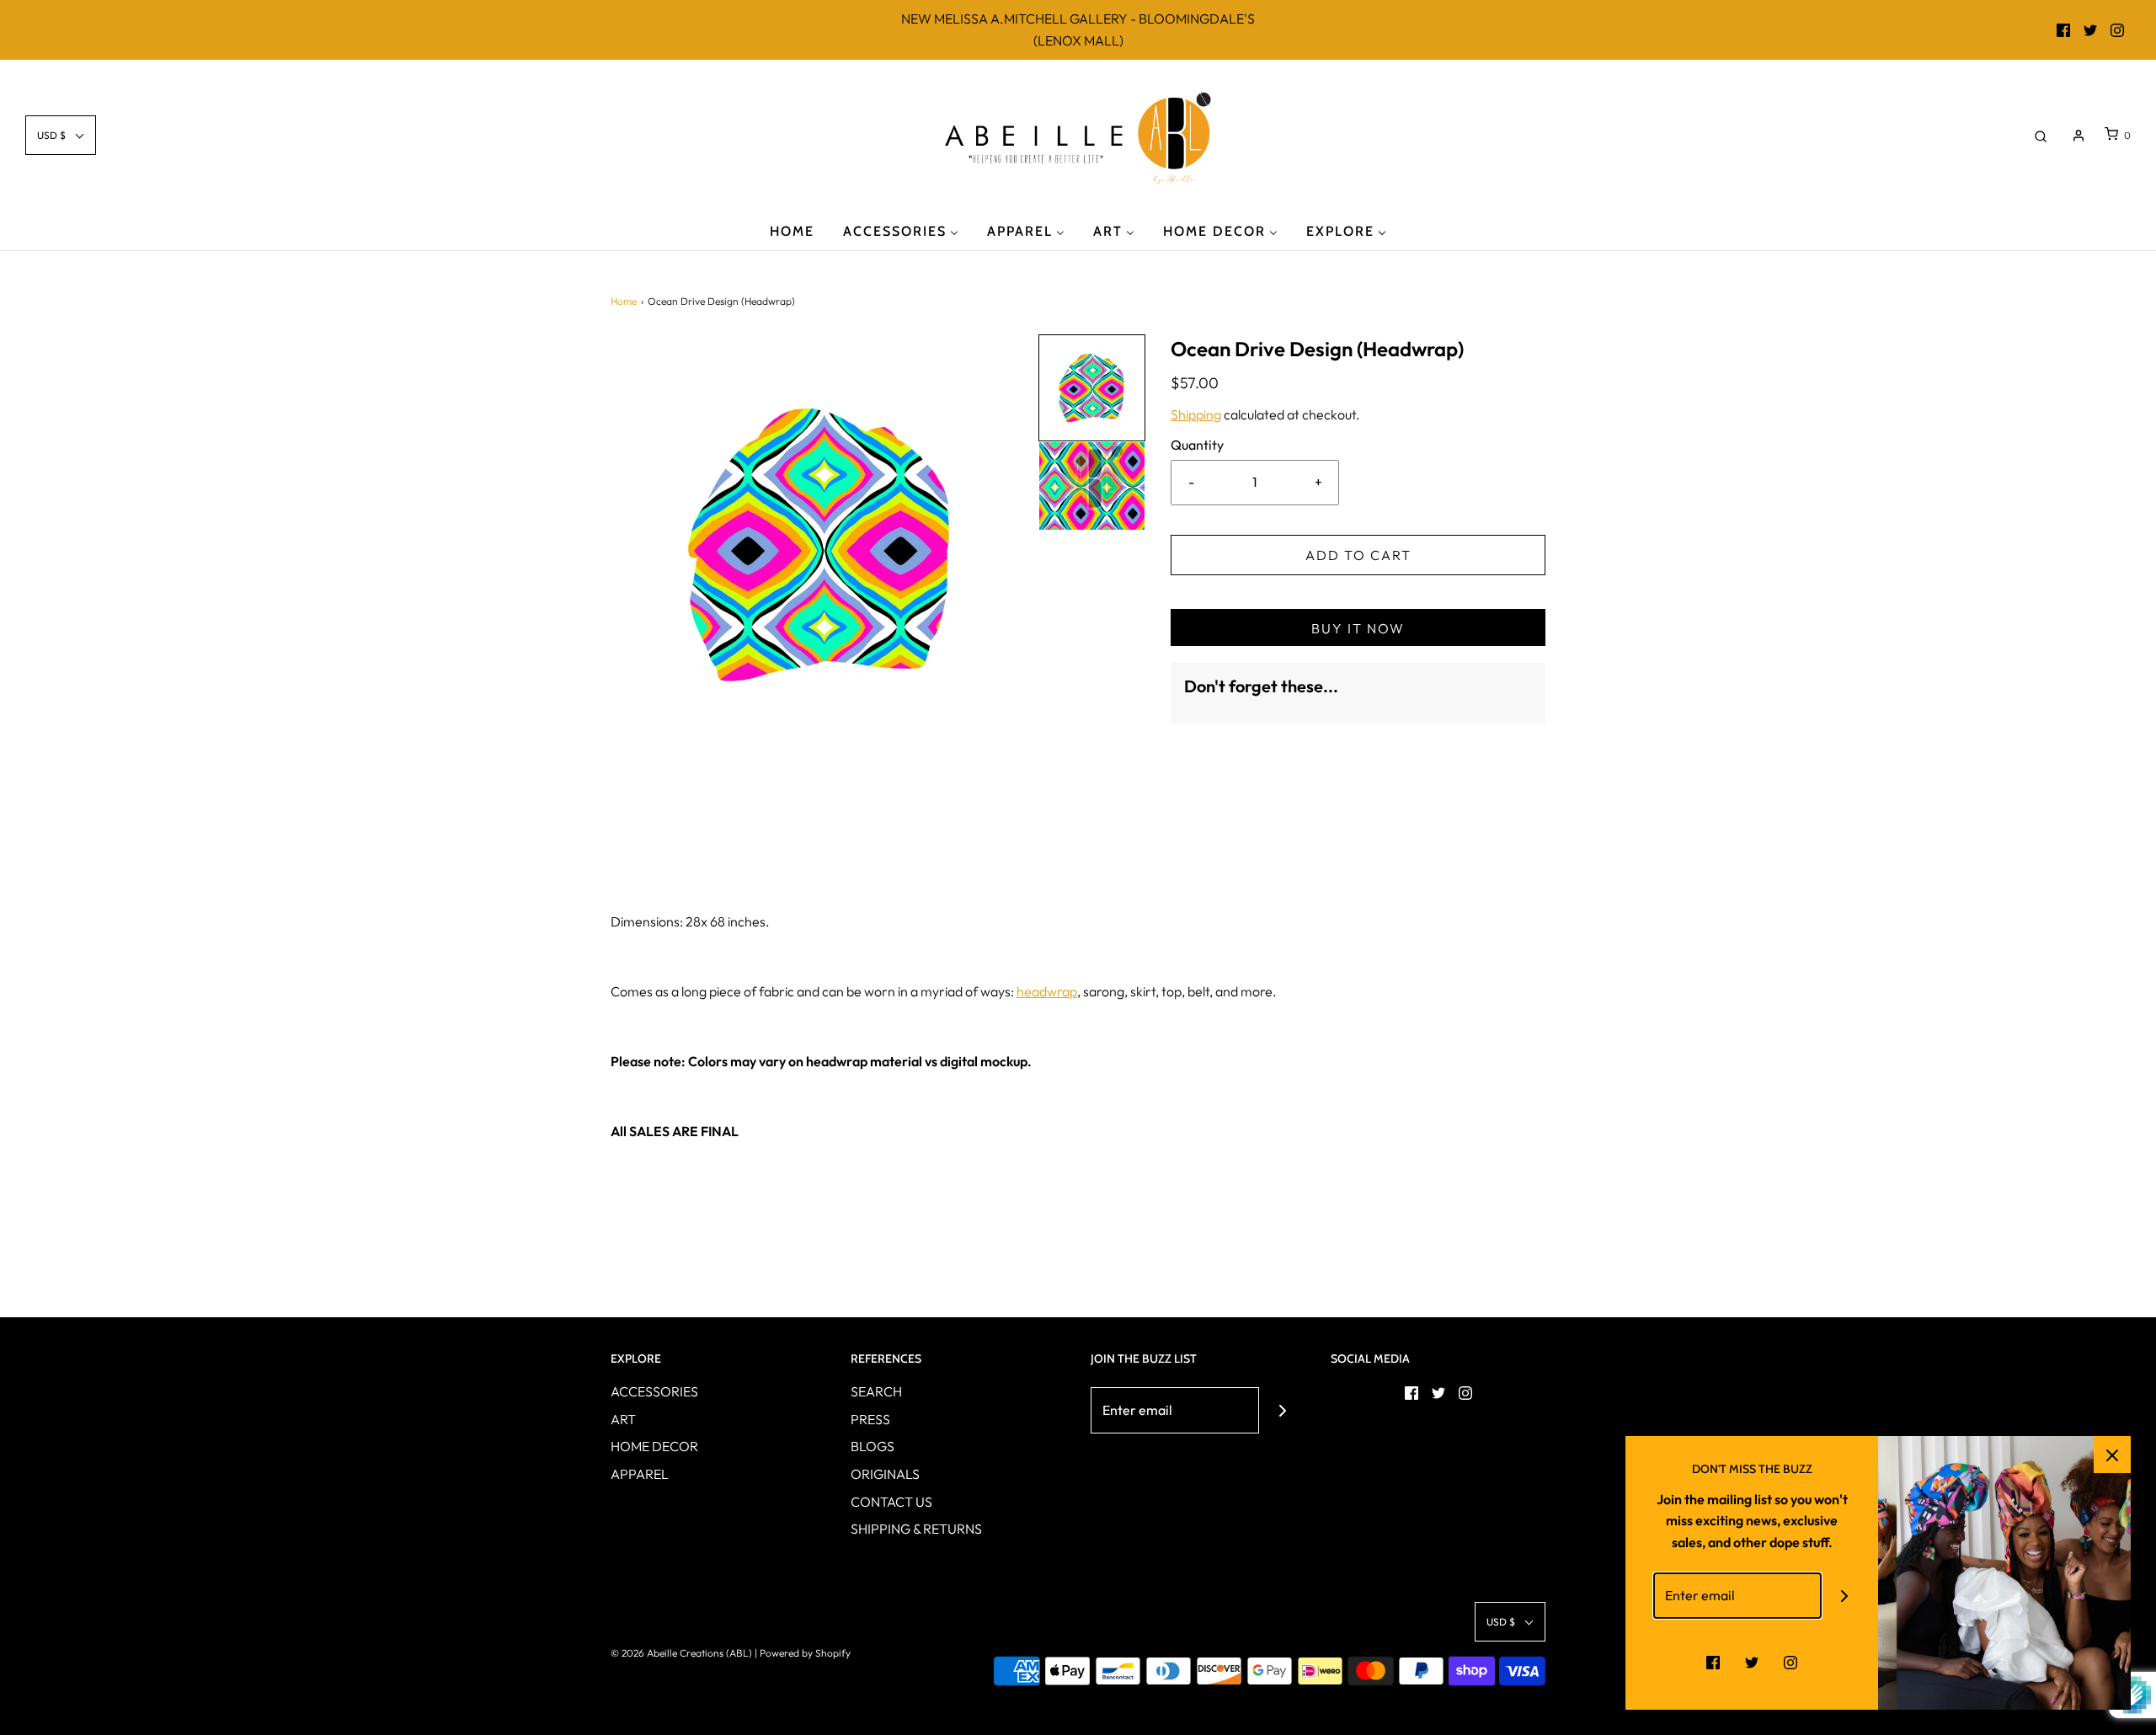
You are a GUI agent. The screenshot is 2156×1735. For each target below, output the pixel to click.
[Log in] (2079, 136)
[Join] (1282, 1410)
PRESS (870, 1419)
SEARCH (876, 1391)
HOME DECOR (654, 1446)
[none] (1092, 388)
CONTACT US (891, 1502)
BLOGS (873, 1446)
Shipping (1196, 414)
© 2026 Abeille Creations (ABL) (681, 1653)
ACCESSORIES (654, 1391)
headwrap (1047, 991)
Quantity (1197, 445)
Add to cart (1358, 555)
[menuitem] (792, 230)
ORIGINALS (885, 1474)
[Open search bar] (2041, 135)
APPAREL (640, 1474)
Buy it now (1358, 628)
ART (623, 1419)
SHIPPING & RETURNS (916, 1529)
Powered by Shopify (805, 1653)
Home (624, 301)
